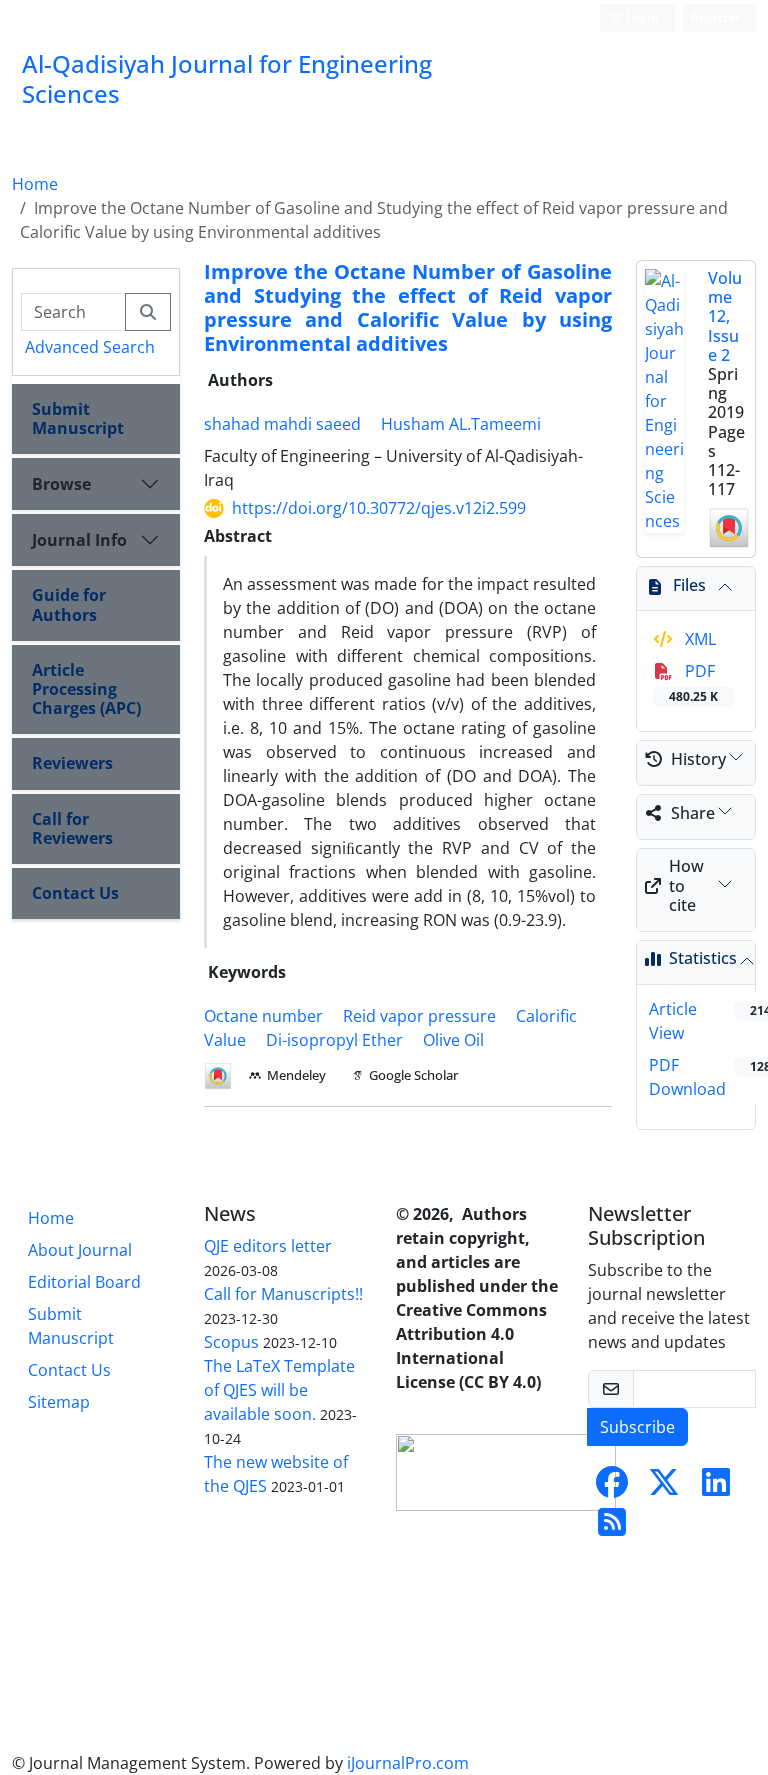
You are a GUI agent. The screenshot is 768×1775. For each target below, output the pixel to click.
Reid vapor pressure (419, 1016)
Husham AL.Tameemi (461, 424)
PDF (693, 682)
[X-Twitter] (664, 1488)
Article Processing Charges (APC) (86, 689)
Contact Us (75, 893)
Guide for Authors (69, 604)
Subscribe (637, 1427)
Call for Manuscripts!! (283, 1294)
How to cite (686, 885)
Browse (61, 484)
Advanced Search (90, 347)
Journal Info (79, 540)
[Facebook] (612, 1488)
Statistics (703, 958)
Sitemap (59, 1402)
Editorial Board (84, 1282)
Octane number (263, 1016)
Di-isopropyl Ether (334, 1040)
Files (689, 585)
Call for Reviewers (72, 828)
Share (693, 813)
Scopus (231, 1342)
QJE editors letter (268, 1246)
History (698, 759)
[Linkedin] (716, 1488)
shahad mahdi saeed (282, 424)
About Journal (80, 1250)
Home (35, 184)
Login (641, 17)
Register (715, 17)
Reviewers (72, 763)
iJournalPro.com (408, 1763)
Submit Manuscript (78, 418)
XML (698, 639)
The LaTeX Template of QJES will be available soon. (279, 1390)
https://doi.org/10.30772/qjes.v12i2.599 (379, 508)
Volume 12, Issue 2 (725, 316)
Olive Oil (453, 1040)
